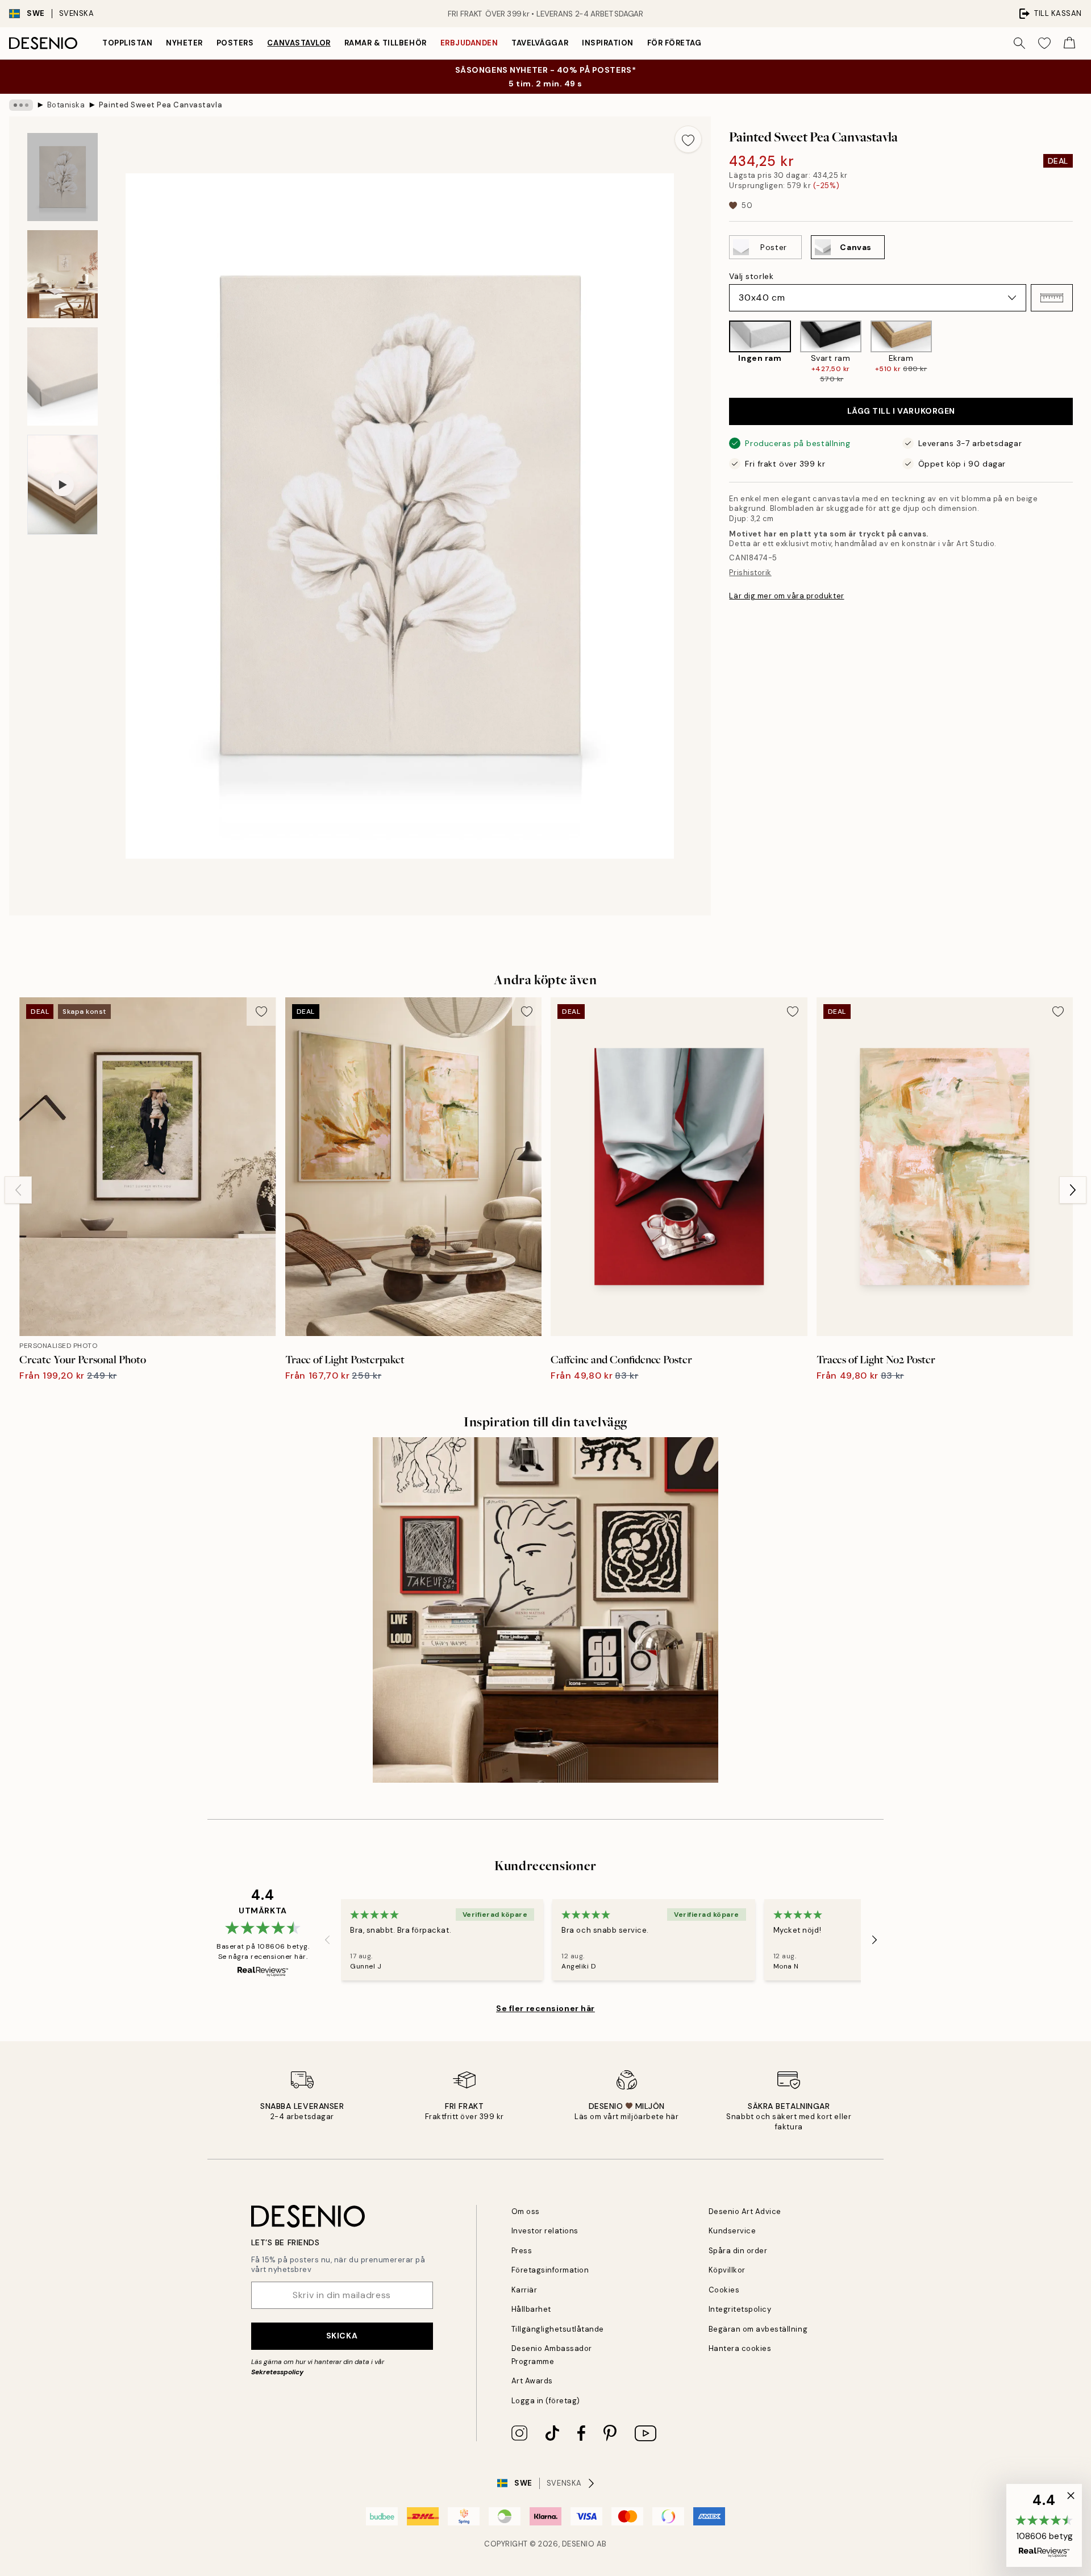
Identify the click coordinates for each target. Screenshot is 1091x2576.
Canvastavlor (299, 43)
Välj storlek (751, 276)
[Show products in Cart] (1069, 43)
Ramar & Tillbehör (386, 43)
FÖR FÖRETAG (674, 43)
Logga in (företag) (546, 2401)
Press (522, 2251)
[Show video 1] (63, 485)
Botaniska (66, 105)
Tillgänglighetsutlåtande (558, 2329)
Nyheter (184, 43)
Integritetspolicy (740, 2309)
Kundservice (732, 2231)
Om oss (526, 2211)
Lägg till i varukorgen (901, 411)
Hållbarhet (531, 2309)
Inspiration (608, 43)
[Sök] (1019, 43)
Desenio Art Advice (745, 2211)
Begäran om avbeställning (758, 2329)
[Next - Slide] (1082, 352)
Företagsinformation (550, 2270)
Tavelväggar (540, 43)
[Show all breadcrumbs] (21, 105)
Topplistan (127, 43)
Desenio (578, 2544)
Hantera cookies (740, 2348)
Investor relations (545, 2231)
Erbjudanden (469, 43)
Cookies (724, 2290)
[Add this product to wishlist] (688, 139)
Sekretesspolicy (277, 2372)
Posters (235, 43)
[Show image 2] (63, 274)
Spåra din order (738, 2251)
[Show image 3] (63, 376)
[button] (1052, 298)
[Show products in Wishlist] (1044, 43)
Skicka (342, 2336)
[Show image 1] (63, 177)
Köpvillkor (727, 2270)
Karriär (524, 2290)
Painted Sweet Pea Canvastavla (161, 105)
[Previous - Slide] (720, 352)
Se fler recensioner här (545, 2008)
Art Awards (532, 2381)
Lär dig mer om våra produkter (786, 596)
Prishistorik (750, 573)
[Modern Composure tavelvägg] (545, 1610)
